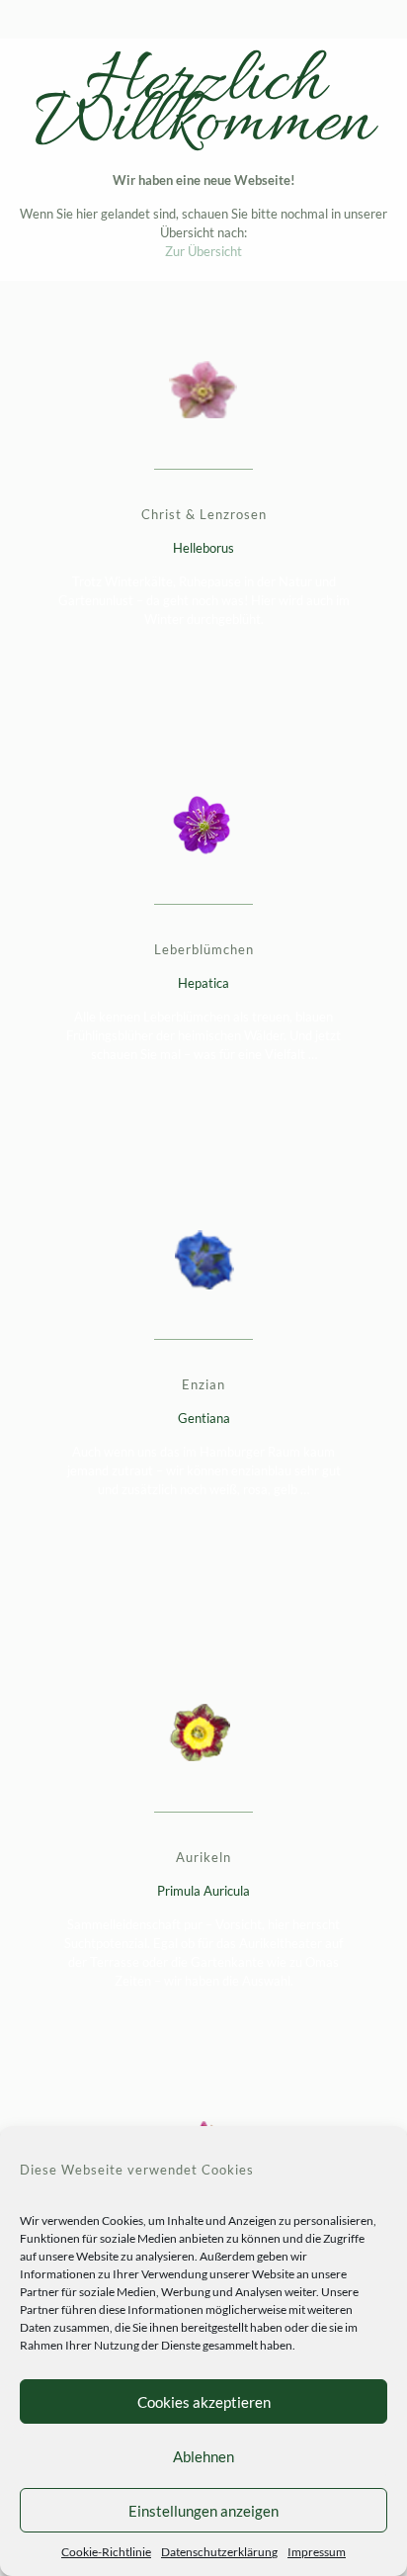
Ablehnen (203, 2456)
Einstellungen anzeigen (203, 2511)
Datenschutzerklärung (219, 2552)
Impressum (317, 2552)
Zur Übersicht (203, 251)
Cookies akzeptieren (204, 2402)
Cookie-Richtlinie (106, 2552)
